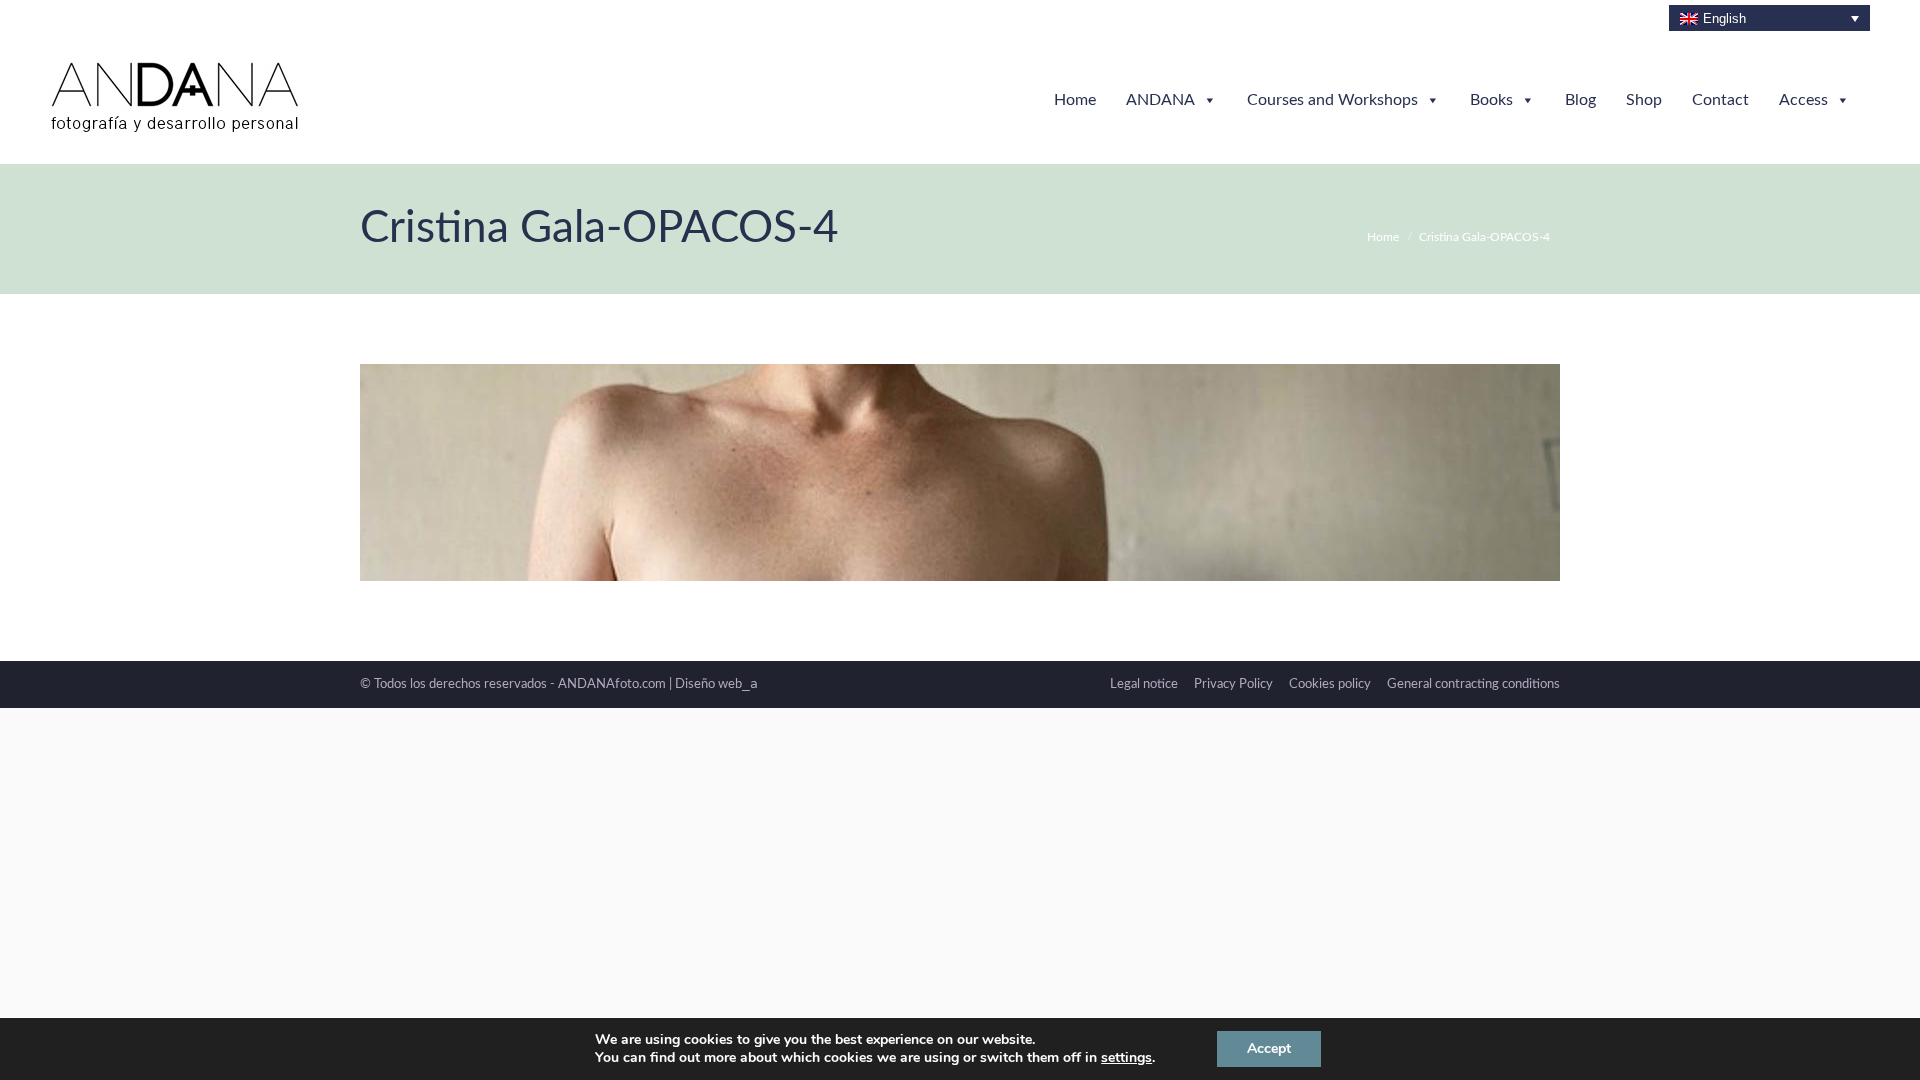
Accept (1269, 1048)
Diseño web (716, 684)
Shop (1644, 100)
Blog (1580, 100)
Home (1075, 100)
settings (1126, 1058)
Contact (1720, 100)
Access (1803, 100)
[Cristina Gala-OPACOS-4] (960, 472)
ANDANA (1160, 100)
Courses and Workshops (1332, 100)
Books (1491, 100)
